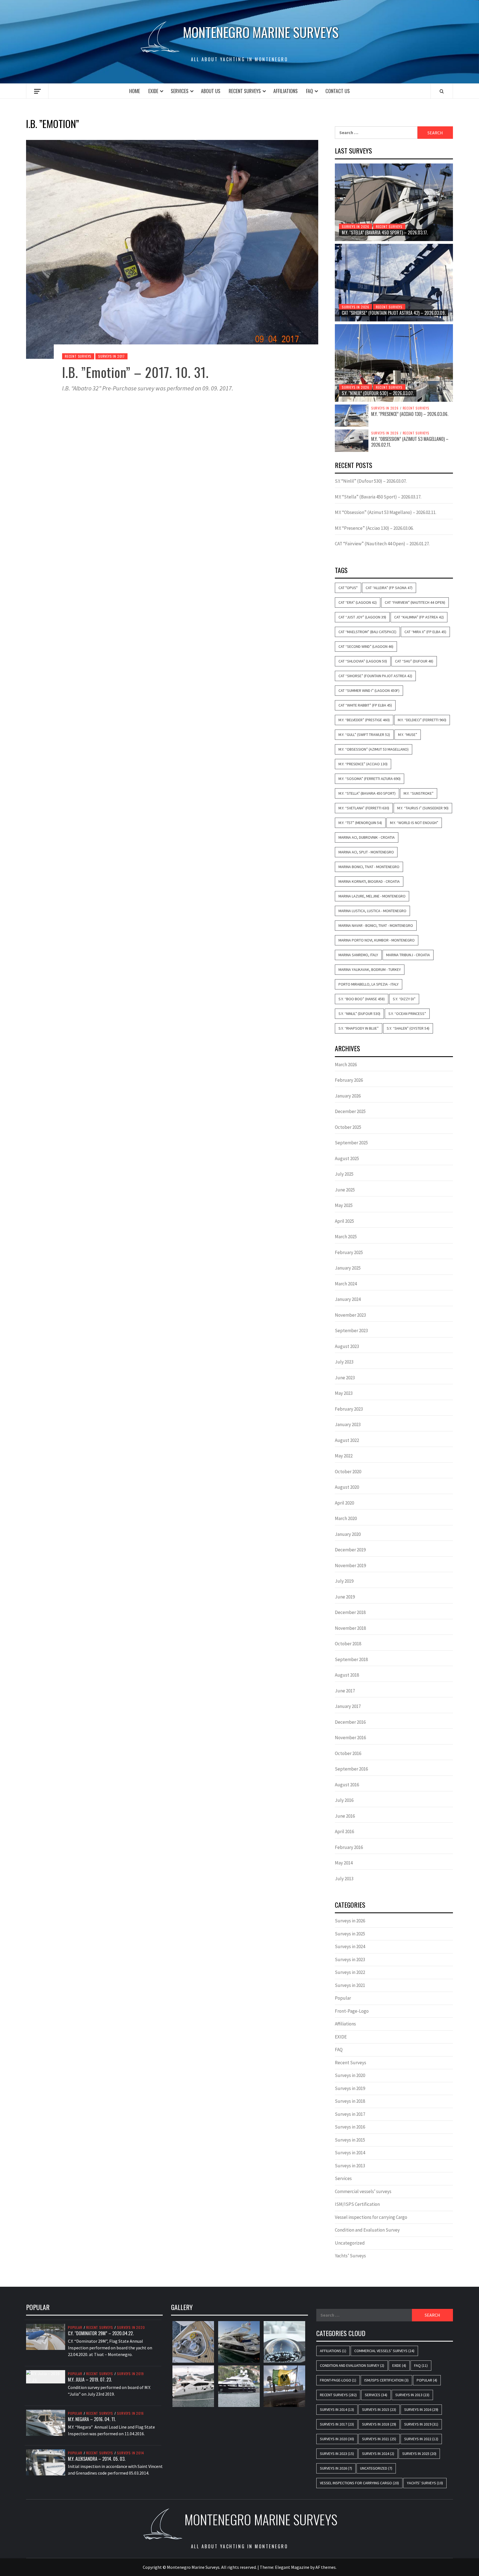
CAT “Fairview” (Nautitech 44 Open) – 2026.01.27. (382, 544)
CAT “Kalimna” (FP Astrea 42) (419, 617)
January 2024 (348, 1299)
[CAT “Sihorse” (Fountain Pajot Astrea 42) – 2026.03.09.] (394, 283)
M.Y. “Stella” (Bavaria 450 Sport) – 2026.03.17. (385, 232)
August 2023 (347, 1346)
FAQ (309, 91)
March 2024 (346, 1284)
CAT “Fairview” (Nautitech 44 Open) (415, 602)
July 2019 (344, 1581)
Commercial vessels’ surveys (363, 2191)
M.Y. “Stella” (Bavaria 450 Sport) (367, 793)
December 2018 (350, 1612)
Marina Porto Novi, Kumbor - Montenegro (377, 940)
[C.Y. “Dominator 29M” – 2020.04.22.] (46, 2336)
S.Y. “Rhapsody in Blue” (359, 1028)
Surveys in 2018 (350, 2101)
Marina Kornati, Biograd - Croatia (369, 881)
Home (135, 91)
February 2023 (349, 1409)
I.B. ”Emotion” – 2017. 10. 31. (135, 372)
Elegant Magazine (292, 2567)
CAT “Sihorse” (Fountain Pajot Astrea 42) (375, 676)
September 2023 (351, 1331)
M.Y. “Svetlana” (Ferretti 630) (364, 808)
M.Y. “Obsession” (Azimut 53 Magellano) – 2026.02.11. (410, 442)
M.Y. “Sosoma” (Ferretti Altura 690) (370, 779)
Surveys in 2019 (350, 2088)
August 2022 (347, 1440)
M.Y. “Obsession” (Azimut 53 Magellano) (374, 749)
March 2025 (346, 1237)
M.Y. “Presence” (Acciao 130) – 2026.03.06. (410, 414)
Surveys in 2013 (350, 2166)
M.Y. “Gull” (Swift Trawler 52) (364, 735)
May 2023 (344, 1393)
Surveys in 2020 (350, 2075)
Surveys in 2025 (350, 1934)
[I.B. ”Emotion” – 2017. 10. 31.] (172, 249)
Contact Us (338, 91)
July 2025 (344, 1174)
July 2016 (344, 1800)
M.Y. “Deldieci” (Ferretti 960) (422, 720)
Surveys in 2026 (356, 227)
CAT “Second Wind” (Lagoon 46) (366, 646)
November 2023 (350, 1315)
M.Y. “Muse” (408, 735)
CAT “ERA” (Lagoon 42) (358, 602)
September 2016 (351, 1769)
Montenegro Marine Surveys (261, 32)
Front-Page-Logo (352, 2011)
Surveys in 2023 (350, 1960)
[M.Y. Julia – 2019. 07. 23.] (46, 2376)
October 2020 (348, 1472)
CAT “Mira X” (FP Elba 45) (425, 632)
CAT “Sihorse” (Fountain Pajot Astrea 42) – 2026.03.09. (394, 313)
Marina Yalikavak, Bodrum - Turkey (370, 969)
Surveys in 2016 (350, 2127)
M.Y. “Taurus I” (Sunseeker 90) (423, 808)
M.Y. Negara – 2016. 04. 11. (92, 2419)
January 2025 (348, 1268)
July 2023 (344, 1362)
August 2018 (347, 1675)
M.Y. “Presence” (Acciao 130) (363, 764)
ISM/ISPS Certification (357, 2204)
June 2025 (345, 1190)
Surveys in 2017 (111, 356)
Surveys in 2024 (350, 1946)
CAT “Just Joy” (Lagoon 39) (362, 617)
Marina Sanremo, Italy (358, 955)
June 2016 (345, 1816)
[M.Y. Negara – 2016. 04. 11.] (46, 2422)
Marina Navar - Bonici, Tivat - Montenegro (376, 925)
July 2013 (344, 1879)
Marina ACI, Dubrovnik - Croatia (367, 837)
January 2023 (348, 1424)
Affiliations (286, 91)
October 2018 (348, 1644)
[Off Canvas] (37, 91)
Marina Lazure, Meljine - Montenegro (372, 896)
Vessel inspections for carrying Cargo (371, 2217)
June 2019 (345, 1597)
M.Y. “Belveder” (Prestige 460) (364, 720)
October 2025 (348, 1127)
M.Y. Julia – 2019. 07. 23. (90, 2380)
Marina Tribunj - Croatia (408, 955)
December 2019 (350, 1550)
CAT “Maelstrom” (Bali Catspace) (367, 632)
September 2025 (351, 1143)
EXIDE (153, 91)
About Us (211, 91)
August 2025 (347, 1158)
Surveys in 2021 (350, 1985)
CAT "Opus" (348, 588)
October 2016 (348, 1753)
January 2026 (348, 1096)
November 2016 (350, 1738)
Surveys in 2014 (350, 2153)
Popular (343, 1998)
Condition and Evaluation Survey (367, 2230)
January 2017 (348, 1706)
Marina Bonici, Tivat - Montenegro (369, 867)
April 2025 (344, 1221)
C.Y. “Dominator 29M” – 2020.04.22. (101, 2333)
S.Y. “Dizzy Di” (404, 999)
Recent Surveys (245, 91)
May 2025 (344, 1205)
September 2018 (351, 1659)
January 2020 (348, 1534)
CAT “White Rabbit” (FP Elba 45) (365, 705)
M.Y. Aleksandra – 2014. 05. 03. (97, 2459)
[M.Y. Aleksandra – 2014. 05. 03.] (46, 2462)
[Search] (442, 91)
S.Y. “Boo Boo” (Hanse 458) (362, 999)
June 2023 (345, 1378)
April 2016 (344, 1831)
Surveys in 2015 (350, 2140)
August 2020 (347, 1487)
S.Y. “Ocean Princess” (407, 1014)
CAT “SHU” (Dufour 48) (414, 661)
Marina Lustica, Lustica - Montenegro (372, 911)
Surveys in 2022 (350, 1972)
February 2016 (349, 1847)
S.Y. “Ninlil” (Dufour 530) (359, 1014)
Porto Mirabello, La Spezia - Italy (369, 984)
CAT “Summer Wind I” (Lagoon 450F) (369, 690)
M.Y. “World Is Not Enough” (414, 823)
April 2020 (344, 1503)
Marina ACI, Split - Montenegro (366, 852)
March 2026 (346, 1065)
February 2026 (349, 1080)
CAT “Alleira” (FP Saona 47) (389, 588)
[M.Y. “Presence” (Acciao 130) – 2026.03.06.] (352, 415)
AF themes (326, 2567)
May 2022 (344, 1456)
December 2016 (350, 1722)
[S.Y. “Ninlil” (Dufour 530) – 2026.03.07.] (394, 363)
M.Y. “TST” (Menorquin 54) (360, 823)
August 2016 (347, 1785)
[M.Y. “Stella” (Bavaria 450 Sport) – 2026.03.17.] (394, 202)
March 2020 (346, 1518)
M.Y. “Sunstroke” (419, 793)
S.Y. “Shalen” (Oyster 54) (408, 1028)
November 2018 (350, 1628)
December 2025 (350, 1111)
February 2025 (349, 1252)
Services (180, 91)
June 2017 (345, 1691)
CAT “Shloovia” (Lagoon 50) (363, 661)
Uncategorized (350, 2243)
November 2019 (350, 1565)
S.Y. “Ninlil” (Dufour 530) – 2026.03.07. (378, 393)
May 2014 (344, 1863)
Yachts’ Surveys (350, 2256)
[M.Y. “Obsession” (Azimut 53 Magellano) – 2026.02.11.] (352, 440)
